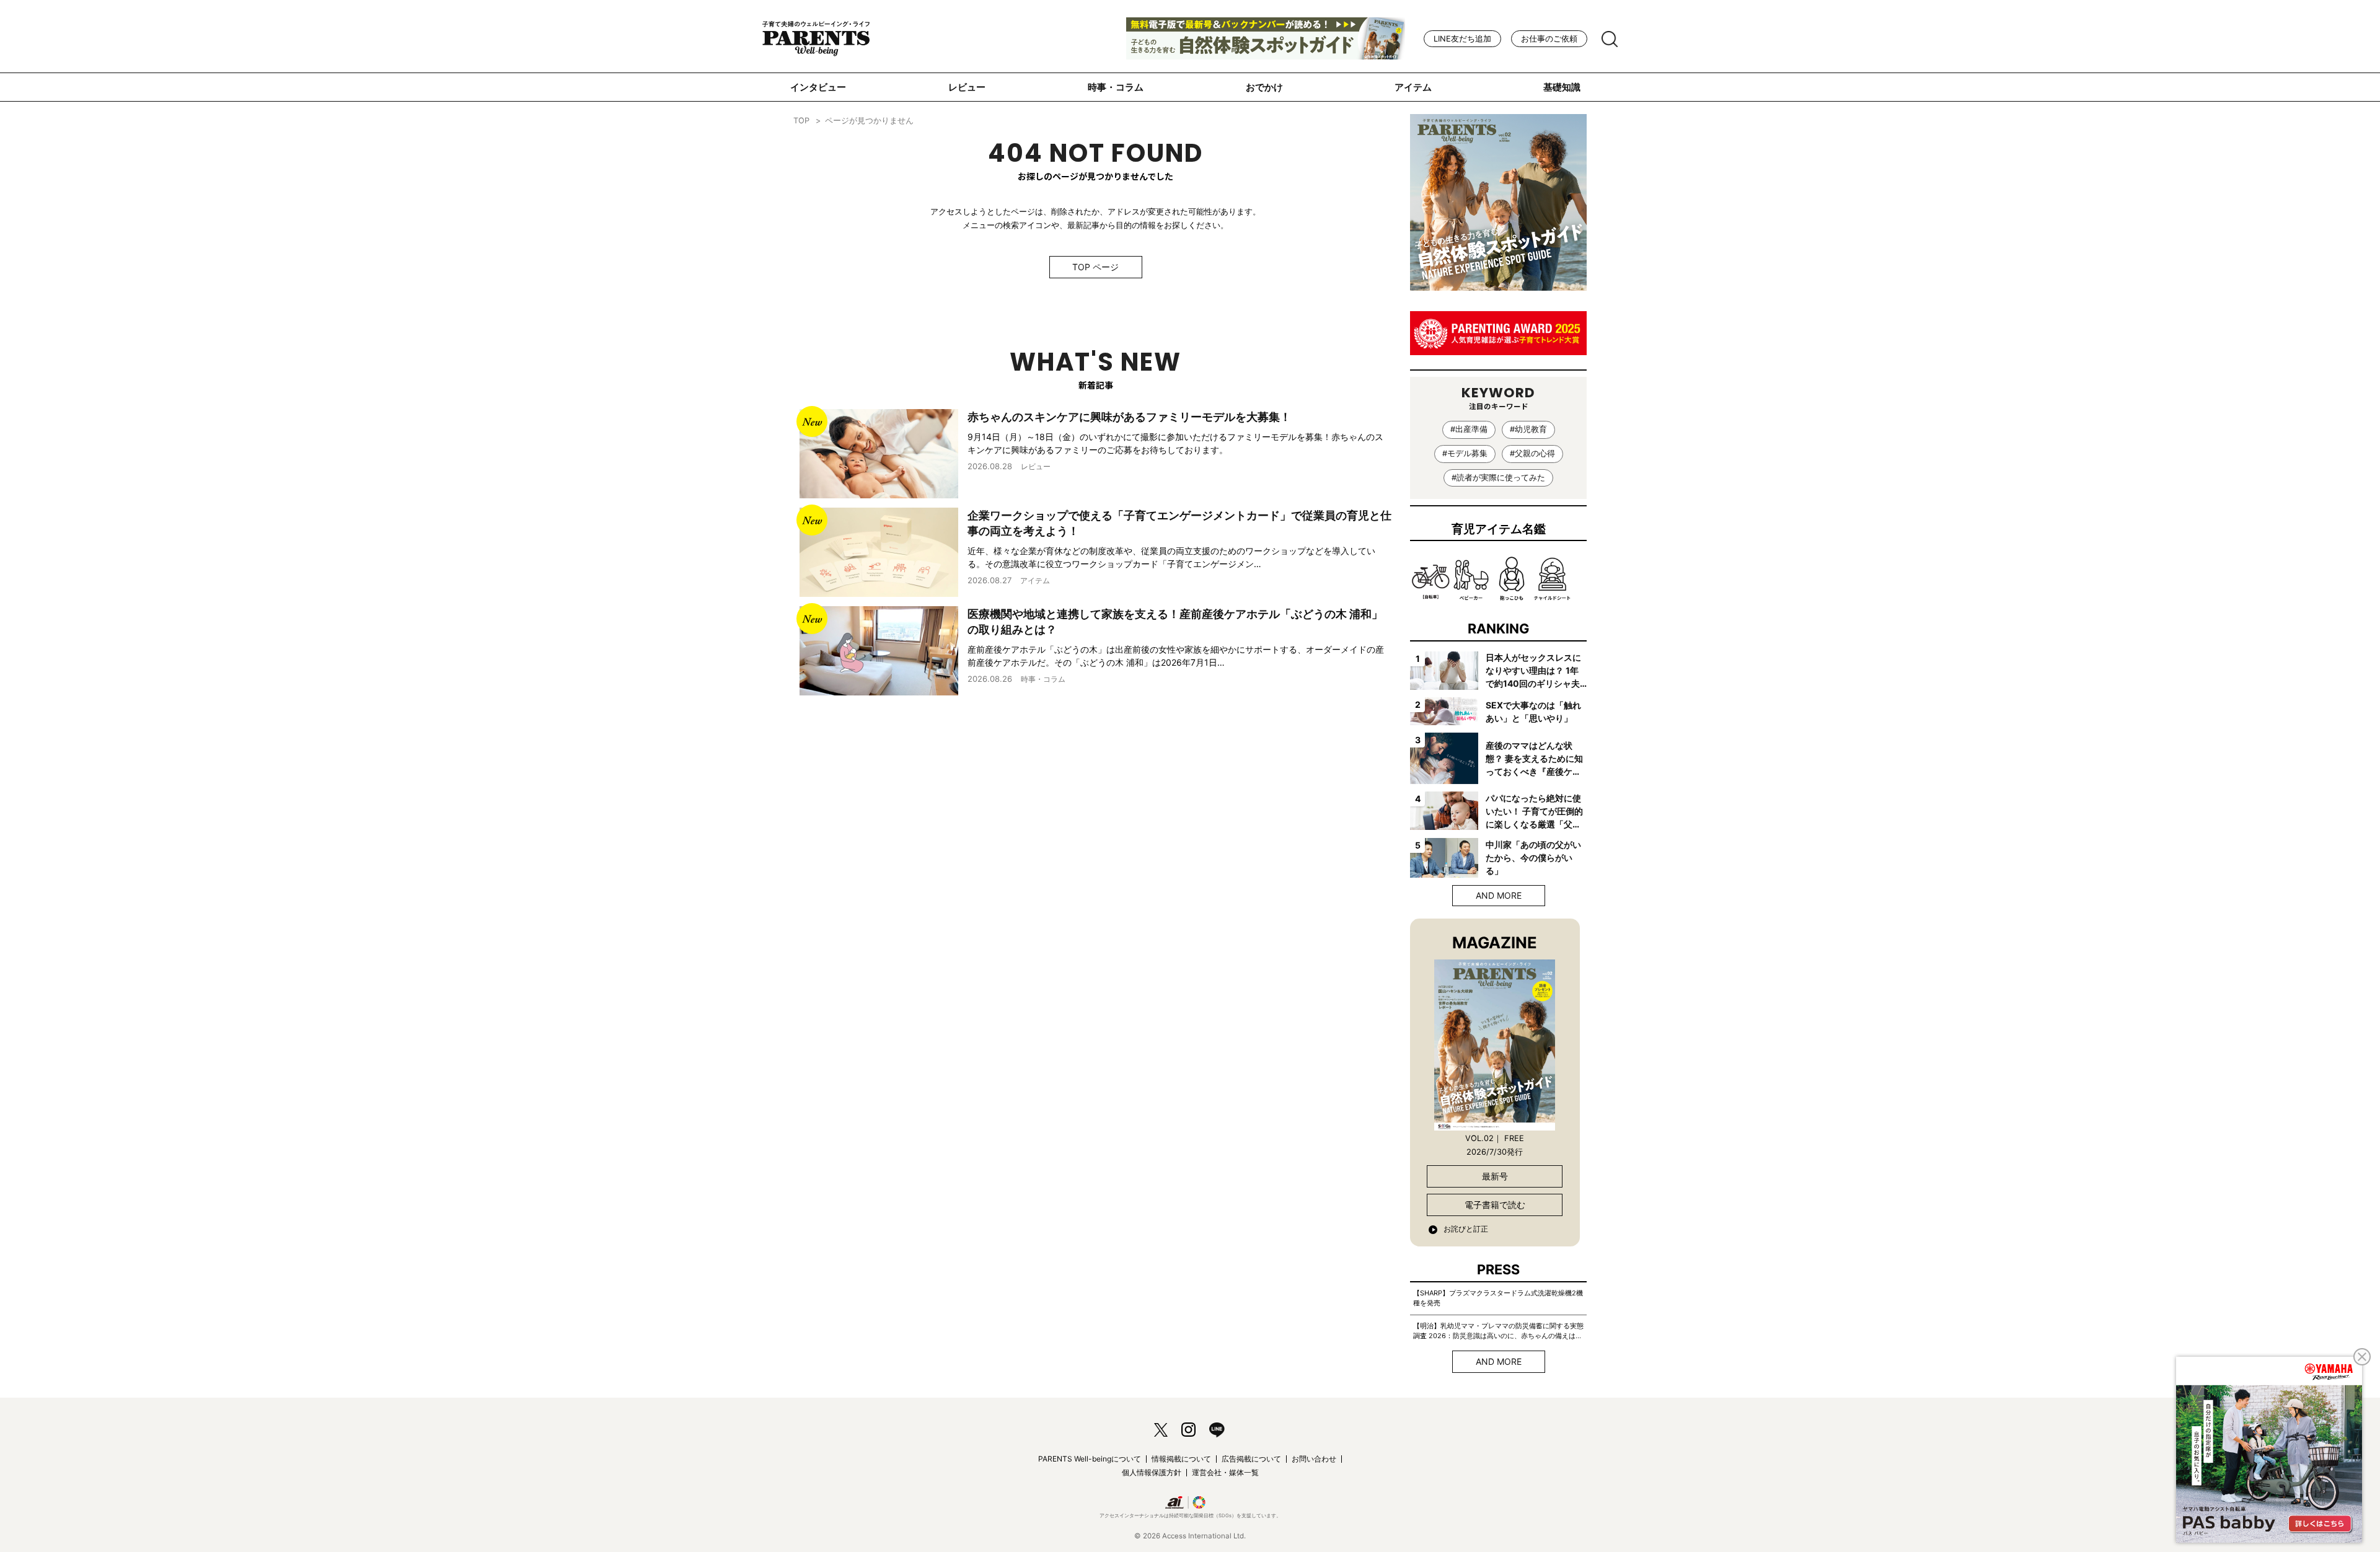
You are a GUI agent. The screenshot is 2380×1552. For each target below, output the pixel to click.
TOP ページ (1095, 267)
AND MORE (1499, 895)
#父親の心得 (1532, 453)
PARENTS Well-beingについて (1090, 1459)
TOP (801, 121)
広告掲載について (1251, 1459)
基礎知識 (1562, 87)
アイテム (1413, 87)
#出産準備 (1469, 429)
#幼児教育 (1528, 429)
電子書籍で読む (1495, 1205)
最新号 (1495, 1176)
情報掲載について (1181, 1459)
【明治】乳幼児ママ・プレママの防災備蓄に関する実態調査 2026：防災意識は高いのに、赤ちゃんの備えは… (1498, 1331)
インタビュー (818, 87)
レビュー (967, 87)
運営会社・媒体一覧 (1225, 1472)
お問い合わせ (1314, 1459)
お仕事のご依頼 (1549, 39)
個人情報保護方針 (1152, 1472)
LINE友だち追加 (1462, 39)
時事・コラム (1116, 87)
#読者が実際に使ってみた (1498, 478)
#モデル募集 (1465, 453)
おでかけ (1264, 87)
